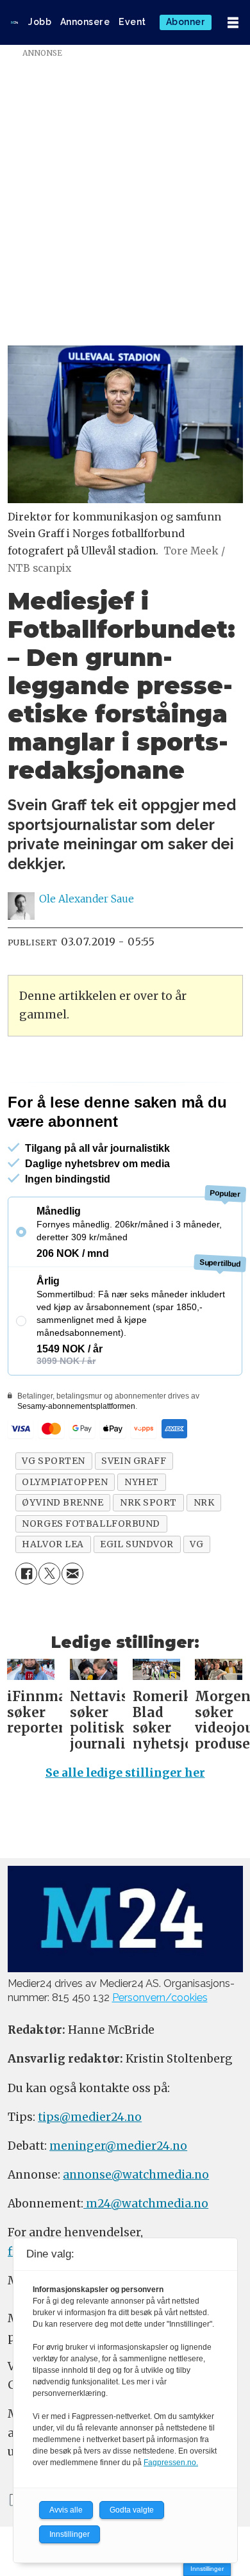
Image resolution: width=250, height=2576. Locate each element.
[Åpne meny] (233, 23)
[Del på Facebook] (26, 1624)
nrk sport (148, 1552)
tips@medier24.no (90, 2167)
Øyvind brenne (63, 1552)
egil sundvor (137, 1594)
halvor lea (53, 1594)
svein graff (134, 1511)
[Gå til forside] (14, 22)
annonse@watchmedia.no (136, 2225)
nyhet (142, 1532)
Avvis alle (66, 2510)
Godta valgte (132, 2510)
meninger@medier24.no (118, 2196)
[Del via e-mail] (72, 1624)
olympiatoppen (65, 1532)
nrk (204, 1552)
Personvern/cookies (160, 2048)
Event (132, 22)
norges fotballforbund (91, 1574)
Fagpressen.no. (171, 2463)
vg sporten (54, 1511)
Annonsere (85, 22)
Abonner (186, 22)
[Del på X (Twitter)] (49, 1624)
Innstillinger (207, 2569)
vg (196, 1594)
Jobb (40, 22)
